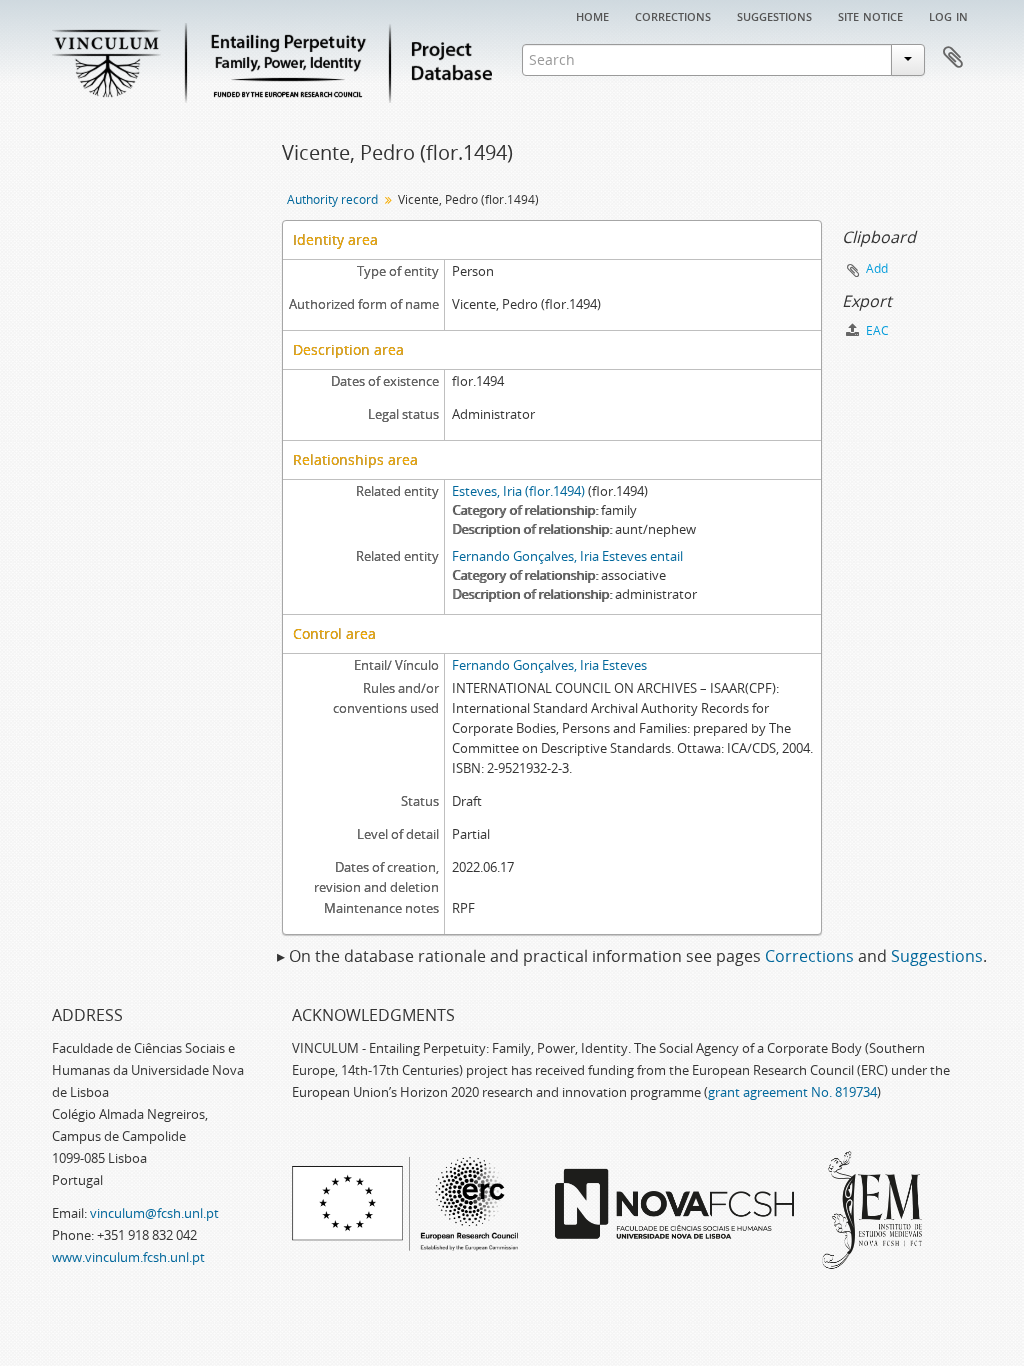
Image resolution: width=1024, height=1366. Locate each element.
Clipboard (953, 58)
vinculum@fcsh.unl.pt (154, 1213)
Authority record (332, 199)
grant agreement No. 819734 (792, 1092)
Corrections (673, 15)
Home (592, 15)
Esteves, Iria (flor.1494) (518, 491)
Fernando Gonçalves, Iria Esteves (549, 665)
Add (877, 268)
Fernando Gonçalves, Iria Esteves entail (567, 556)
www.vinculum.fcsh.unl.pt (128, 1257)
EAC (876, 330)
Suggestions (774, 15)
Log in (948, 15)
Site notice (870, 15)
